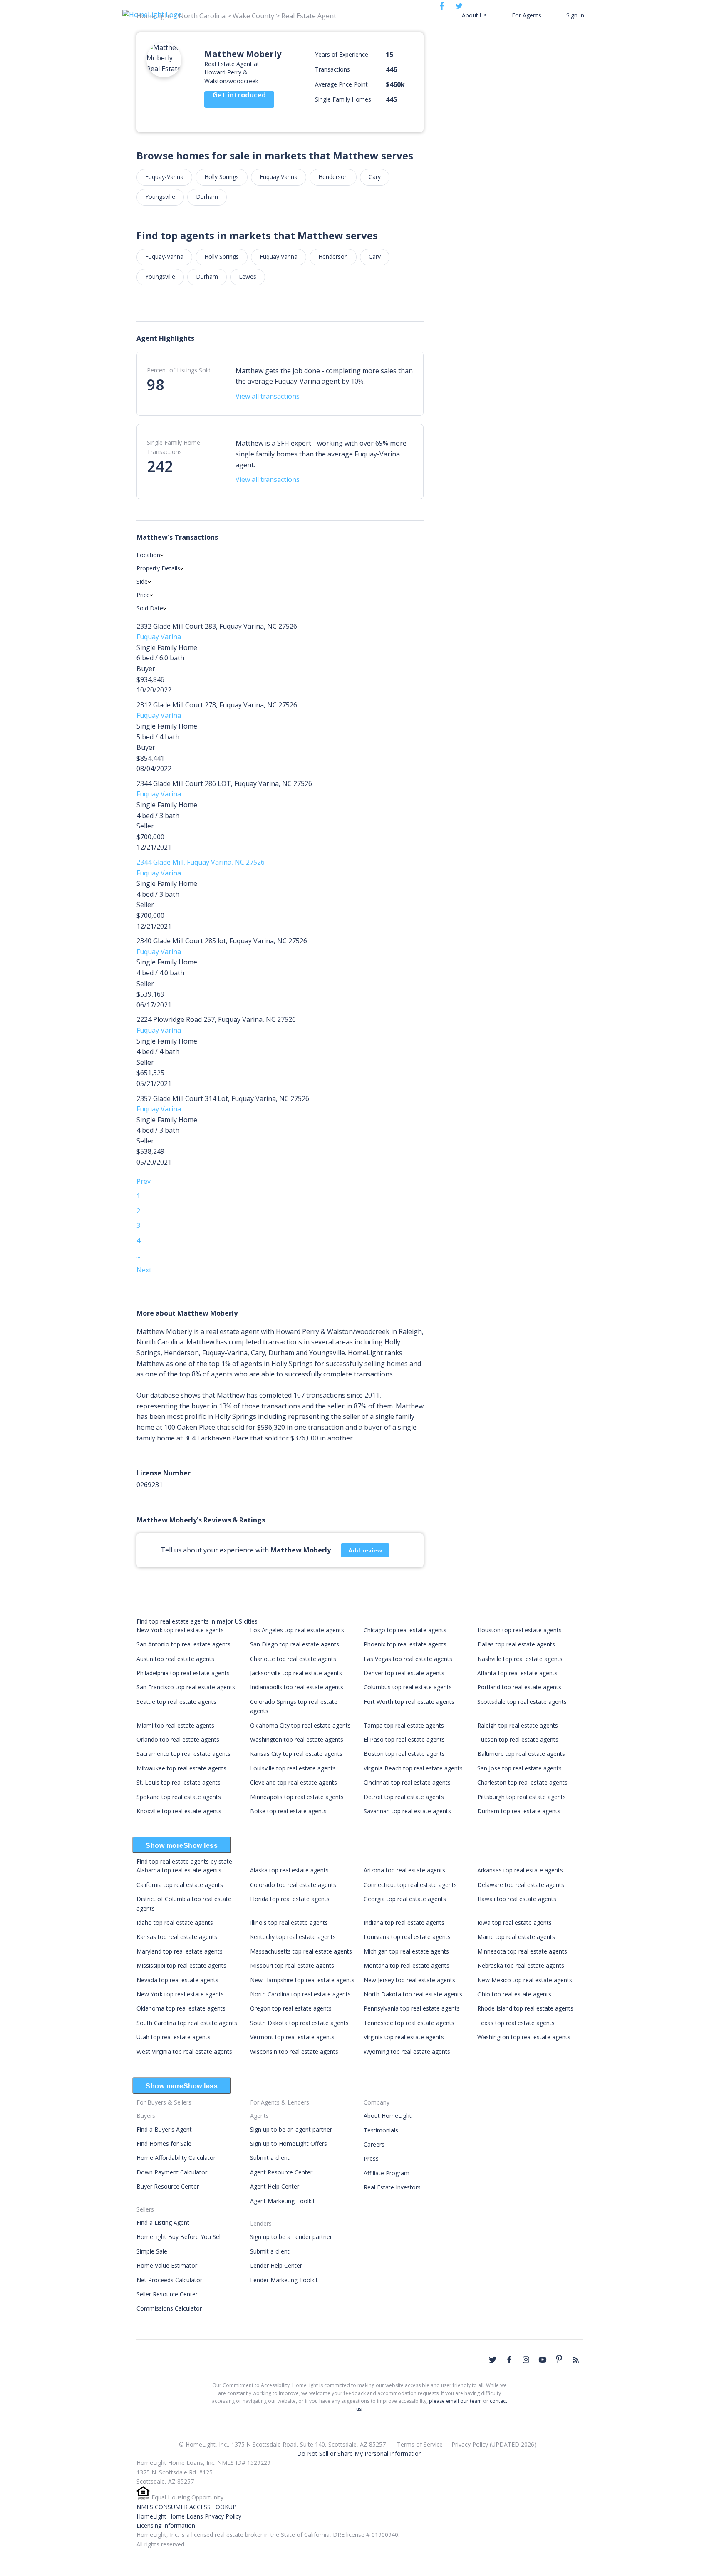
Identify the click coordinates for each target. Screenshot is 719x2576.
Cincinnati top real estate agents (407, 1782)
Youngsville (160, 197)
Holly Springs (222, 177)
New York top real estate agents (180, 1630)
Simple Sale (152, 2251)
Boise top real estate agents (288, 1811)
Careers (374, 2144)
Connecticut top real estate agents (410, 1885)
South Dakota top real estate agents (299, 2023)
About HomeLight (388, 2116)
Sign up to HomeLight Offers (289, 2143)
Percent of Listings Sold (179, 370)
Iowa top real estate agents (514, 1923)
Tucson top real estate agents (518, 1739)
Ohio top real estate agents (514, 1994)
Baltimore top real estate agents (521, 1754)
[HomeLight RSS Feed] (576, 2360)
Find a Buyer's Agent (164, 2129)
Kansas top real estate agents (177, 1937)
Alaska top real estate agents (289, 1870)
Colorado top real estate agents (293, 1885)
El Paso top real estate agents (404, 1739)
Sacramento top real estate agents (183, 1754)
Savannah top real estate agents (407, 1811)
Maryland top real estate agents (180, 1951)
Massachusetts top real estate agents (301, 1951)
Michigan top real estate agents (406, 1951)
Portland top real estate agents (519, 1687)
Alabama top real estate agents (179, 1870)
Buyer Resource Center (168, 2186)
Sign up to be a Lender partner (291, 2237)
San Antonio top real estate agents (183, 1644)
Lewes (248, 276)
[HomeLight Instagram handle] (526, 2360)
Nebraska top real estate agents (521, 1965)
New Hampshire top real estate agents (302, 1980)
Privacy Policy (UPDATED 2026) (494, 2444)
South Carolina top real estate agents (187, 2023)
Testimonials (381, 2130)
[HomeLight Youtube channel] (543, 2360)
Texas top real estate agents (516, 2023)
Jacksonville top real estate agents (296, 1673)
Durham (207, 197)
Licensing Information (166, 2525)
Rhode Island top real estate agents (525, 2008)
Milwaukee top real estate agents (181, 1768)
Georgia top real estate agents (405, 1899)
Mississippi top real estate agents (181, 1965)
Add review (365, 1550)
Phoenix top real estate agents (405, 1644)
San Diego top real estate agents (295, 1644)
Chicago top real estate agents (405, 1630)
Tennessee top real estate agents (409, 2023)
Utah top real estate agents (174, 2037)
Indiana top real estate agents (404, 1923)
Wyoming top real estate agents (407, 2052)
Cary (375, 177)
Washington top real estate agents (297, 1739)
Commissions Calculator (169, 2308)
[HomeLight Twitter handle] (493, 2360)
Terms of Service (420, 2444)
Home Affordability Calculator (176, 2158)
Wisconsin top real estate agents (294, 2052)
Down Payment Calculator (172, 2172)
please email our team (455, 2401)
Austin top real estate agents (175, 1659)
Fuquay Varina (279, 177)
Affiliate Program (387, 2173)
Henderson (333, 177)
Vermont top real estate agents (292, 2037)
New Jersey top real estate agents (409, 1980)
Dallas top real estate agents (516, 1644)
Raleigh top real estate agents (518, 1725)
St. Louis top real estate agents (179, 1782)
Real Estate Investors (392, 2187)
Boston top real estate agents (404, 1754)
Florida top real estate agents (290, 1899)
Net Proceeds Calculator (169, 2280)
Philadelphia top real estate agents (183, 1673)
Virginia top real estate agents (404, 2037)
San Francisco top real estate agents (186, 1687)
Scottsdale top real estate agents (522, 1702)
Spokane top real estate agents (179, 1797)
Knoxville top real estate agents (179, 1811)
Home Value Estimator (167, 2265)
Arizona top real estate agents (404, 1870)
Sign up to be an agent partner (291, 2129)
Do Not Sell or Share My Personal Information (359, 2453)
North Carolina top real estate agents (300, 1994)
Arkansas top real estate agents (520, 1870)
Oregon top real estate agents (291, 2008)
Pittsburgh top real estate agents (522, 1797)
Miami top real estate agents (175, 1725)
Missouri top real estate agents (292, 1965)
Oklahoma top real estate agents (181, 2008)
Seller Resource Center (167, 2294)
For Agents (527, 15)
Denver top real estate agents (404, 1673)
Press (371, 2158)
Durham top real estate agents (519, 1811)
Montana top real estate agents (407, 1965)
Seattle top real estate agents (176, 1702)
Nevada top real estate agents (177, 1980)
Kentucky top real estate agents (293, 1937)
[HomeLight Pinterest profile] (559, 2359)
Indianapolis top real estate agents (297, 1687)
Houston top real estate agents (519, 1630)
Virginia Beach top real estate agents (413, 1768)
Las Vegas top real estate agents (408, 1659)
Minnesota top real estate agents (522, 1951)
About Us (474, 15)
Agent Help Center (275, 2186)
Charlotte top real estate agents (293, 1659)
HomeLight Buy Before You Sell (179, 2237)
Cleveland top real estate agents (294, 1782)
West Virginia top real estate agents (184, 2052)
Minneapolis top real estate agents (297, 1797)
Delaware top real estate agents (521, 1885)
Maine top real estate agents (516, 1937)
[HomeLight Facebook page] (509, 2360)
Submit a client (270, 2158)
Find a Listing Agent (163, 2223)
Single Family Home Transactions (174, 447)
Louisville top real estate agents (293, 1768)
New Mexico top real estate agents (525, 1980)
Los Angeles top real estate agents (297, 1630)
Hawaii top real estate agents (517, 1899)
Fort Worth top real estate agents (409, 1702)
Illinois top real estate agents (289, 1923)
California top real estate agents (180, 1885)
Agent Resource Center (281, 2172)
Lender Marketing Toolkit (284, 2280)
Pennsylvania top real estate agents (412, 2008)
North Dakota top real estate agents (413, 1994)
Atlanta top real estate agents (517, 1673)
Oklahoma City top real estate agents (300, 1725)
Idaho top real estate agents (175, 1923)
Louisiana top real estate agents (407, 1937)
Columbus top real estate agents (408, 1687)
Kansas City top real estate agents (296, 1754)
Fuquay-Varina (164, 177)
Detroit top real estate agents (404, 1797)
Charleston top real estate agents (522, 1782)
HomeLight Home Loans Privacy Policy (189, 2516)
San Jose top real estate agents (519, 1768)
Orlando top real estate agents (178, 1739)
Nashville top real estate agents (520, 1659)
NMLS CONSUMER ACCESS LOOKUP (186, 2507)
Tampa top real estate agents (404, 1725)
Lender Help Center (276, 2265)
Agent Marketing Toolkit (283, 2201)
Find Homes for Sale (164, 2143)
